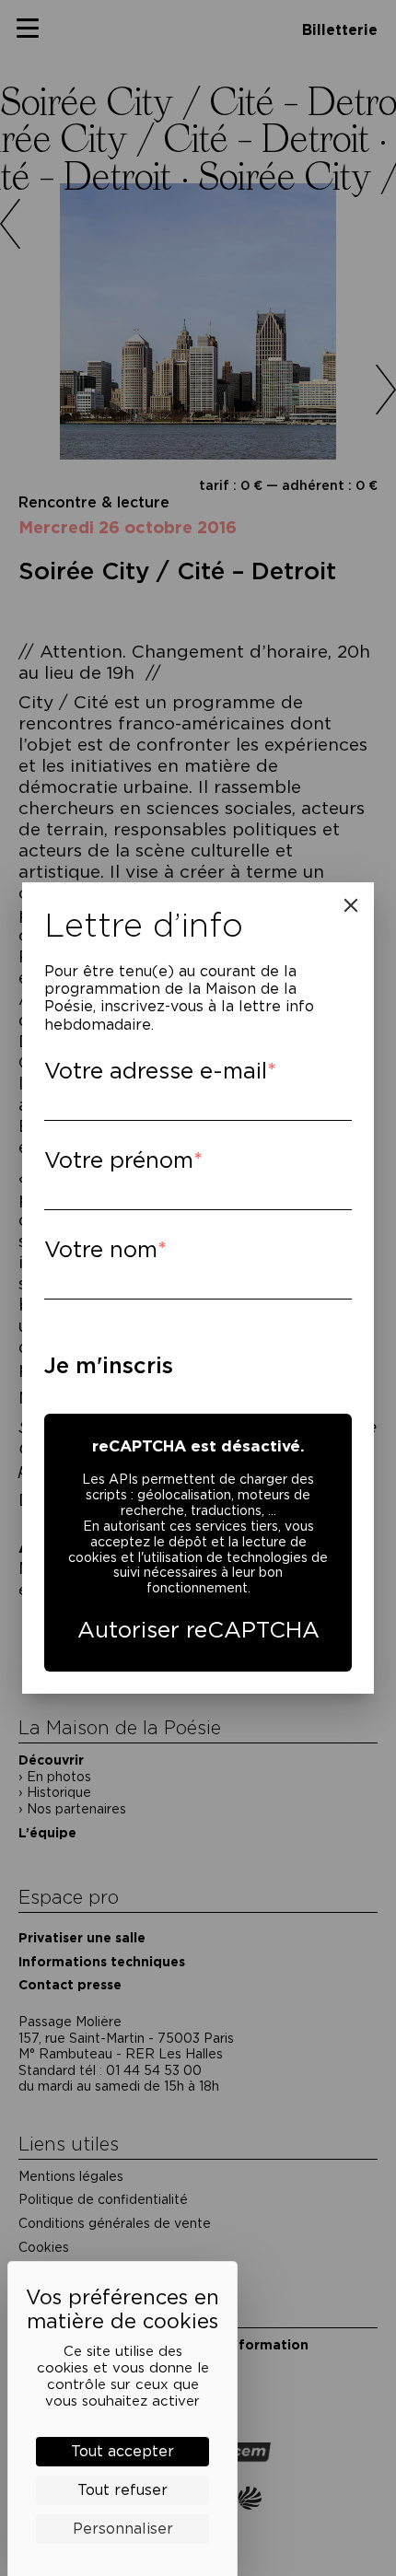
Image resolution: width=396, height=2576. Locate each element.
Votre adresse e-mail (156, 1071)
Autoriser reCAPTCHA (198, 1630)
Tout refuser (122, 2490)
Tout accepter (122, 2451)
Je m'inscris (109, 1365)
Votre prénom (119, 1160)
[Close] (351, 905)
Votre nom (101, 1249)
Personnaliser (123, 2529)
